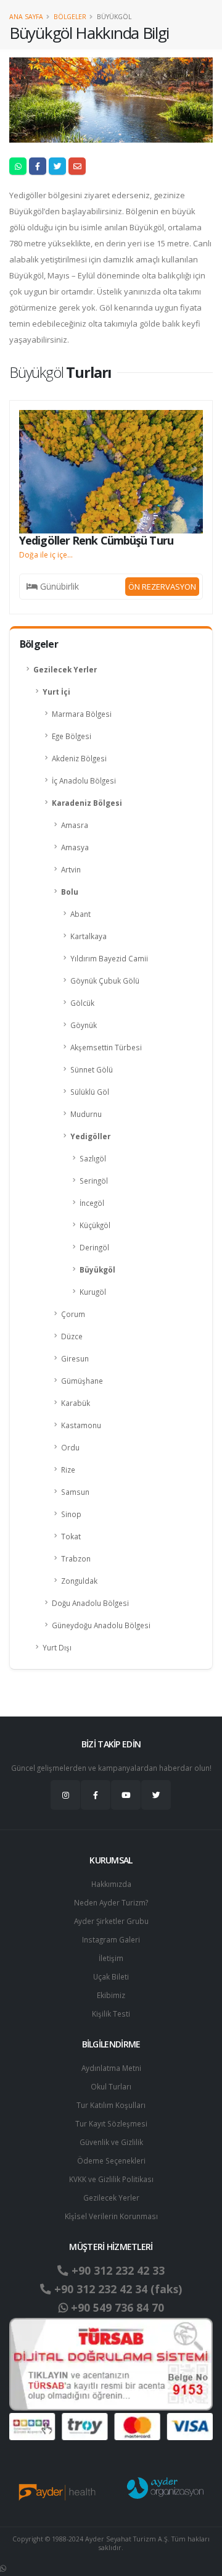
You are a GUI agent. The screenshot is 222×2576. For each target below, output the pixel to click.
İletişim (111, 1958)
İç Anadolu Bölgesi (84, 780)
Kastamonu (81, 1425)
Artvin (71, 869)
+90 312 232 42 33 (117, 2270)
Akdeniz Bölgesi (79, 758)
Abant (80, 914)
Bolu (70, 892)
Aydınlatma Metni (111, 2068)
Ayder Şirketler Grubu (111, 1921)
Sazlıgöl (93, 1158)
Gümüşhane (82, 1381)
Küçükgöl (95, 1225)
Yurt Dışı (57, 1647)
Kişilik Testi (111, 2014)
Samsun (75, 1492)
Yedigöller (90, 1136)
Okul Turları (111, 2086)
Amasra (75, 825)
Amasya (75, 847)
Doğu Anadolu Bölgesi (90, 1603)
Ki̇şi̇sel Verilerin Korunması (111, 2216)
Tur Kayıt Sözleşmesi (111, 2123)
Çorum (73, 1314)
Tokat (71, 1536)
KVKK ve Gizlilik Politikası (111, 2179)
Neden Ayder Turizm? (111, 1902)
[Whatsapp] (3, 2568)
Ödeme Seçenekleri (111, 2160)
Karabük (76, 1403)
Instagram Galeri (111, 1939)
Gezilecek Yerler (65, 669)
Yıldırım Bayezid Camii (109, 958)
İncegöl (92, 1203)
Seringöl (94, 1181)
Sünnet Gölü (92, 1069)
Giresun (75, 1358)
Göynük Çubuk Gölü (105, 981)
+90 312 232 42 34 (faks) (117, 2289)
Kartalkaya (88, 936)
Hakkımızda (111, 1884)
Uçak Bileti (111, 1976)
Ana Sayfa (26, 17)
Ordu (70, 1447)
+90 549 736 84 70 (116, 2307)
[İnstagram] (65, 1795)
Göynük (84, 1025)
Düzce (72, 1336)
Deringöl (94, 1247)
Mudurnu (86, 1114)
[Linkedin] (126, 1795)
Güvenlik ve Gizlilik (111, 2142)
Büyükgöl (97, 1269)
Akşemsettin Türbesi (106, 1047)
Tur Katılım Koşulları (111, 2105)
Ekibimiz (111, 1995)
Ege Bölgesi (72, 736)
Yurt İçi (56, 692)
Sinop (71, 1514)
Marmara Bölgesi (82, 714)
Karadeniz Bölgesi (87, 803)
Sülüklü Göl (90, 1092)
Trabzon (76, 1558)
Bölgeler (70, 17)
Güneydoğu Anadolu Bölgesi (101, 1625)
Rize (68, 1470)
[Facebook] (96, 1795)
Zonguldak (79, 1581)
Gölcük (82, 1003)
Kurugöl (93, 1292)
